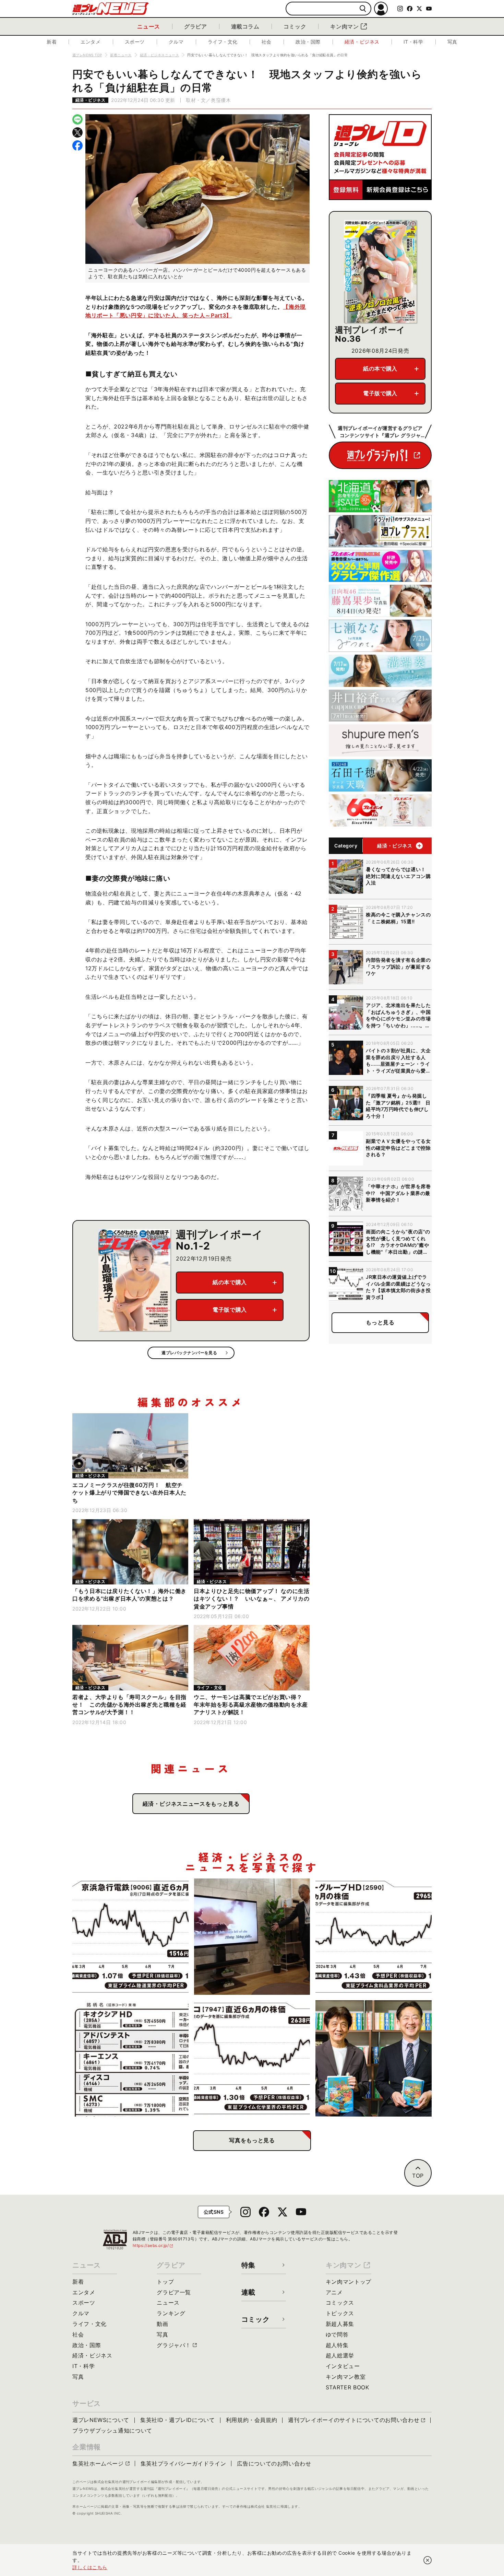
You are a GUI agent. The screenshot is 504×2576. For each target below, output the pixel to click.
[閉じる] (428, 2560)
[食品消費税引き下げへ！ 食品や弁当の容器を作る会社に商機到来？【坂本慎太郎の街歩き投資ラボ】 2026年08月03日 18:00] (252, 2058)
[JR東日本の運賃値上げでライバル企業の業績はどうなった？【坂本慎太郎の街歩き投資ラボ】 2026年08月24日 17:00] (130, 1937)
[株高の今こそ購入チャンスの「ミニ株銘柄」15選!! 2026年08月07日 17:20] (130, 2058)
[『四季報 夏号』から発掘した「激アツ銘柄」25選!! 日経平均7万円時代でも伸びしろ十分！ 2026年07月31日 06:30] (374, 2058)
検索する (363, 9)
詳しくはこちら (90, 2567)
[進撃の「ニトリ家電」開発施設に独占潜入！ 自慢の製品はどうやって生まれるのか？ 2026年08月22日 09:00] (252, 1937)
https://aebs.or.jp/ (153, 2245)
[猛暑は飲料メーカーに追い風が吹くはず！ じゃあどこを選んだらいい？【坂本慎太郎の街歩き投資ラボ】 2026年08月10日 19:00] (374, 1937)
